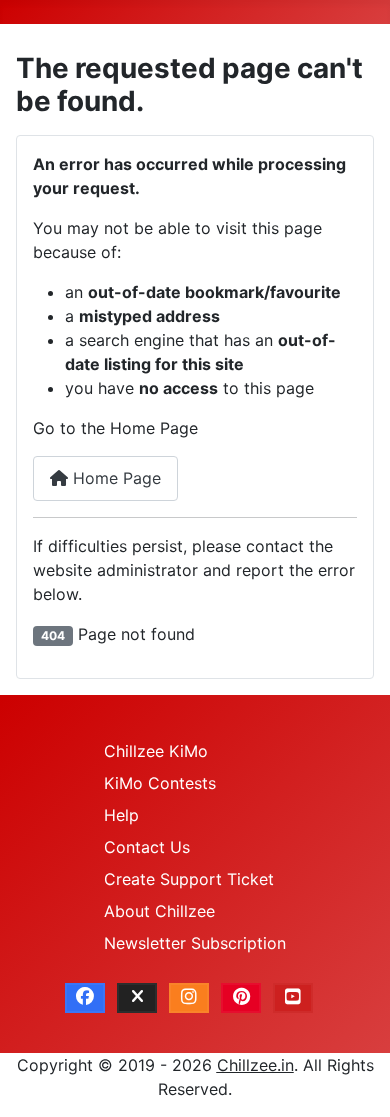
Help (121, 815)
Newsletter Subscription (195, 943)
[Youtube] (293, 998)
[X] (137, 998)
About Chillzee (159, 911)
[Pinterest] (241, 998)
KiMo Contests (160, 783)
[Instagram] (189, 998)
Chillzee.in (255, 1065)
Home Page (114, 478)
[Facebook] (85, 998)
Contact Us (147, 847)
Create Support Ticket (189, 879)
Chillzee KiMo (156, 751)
